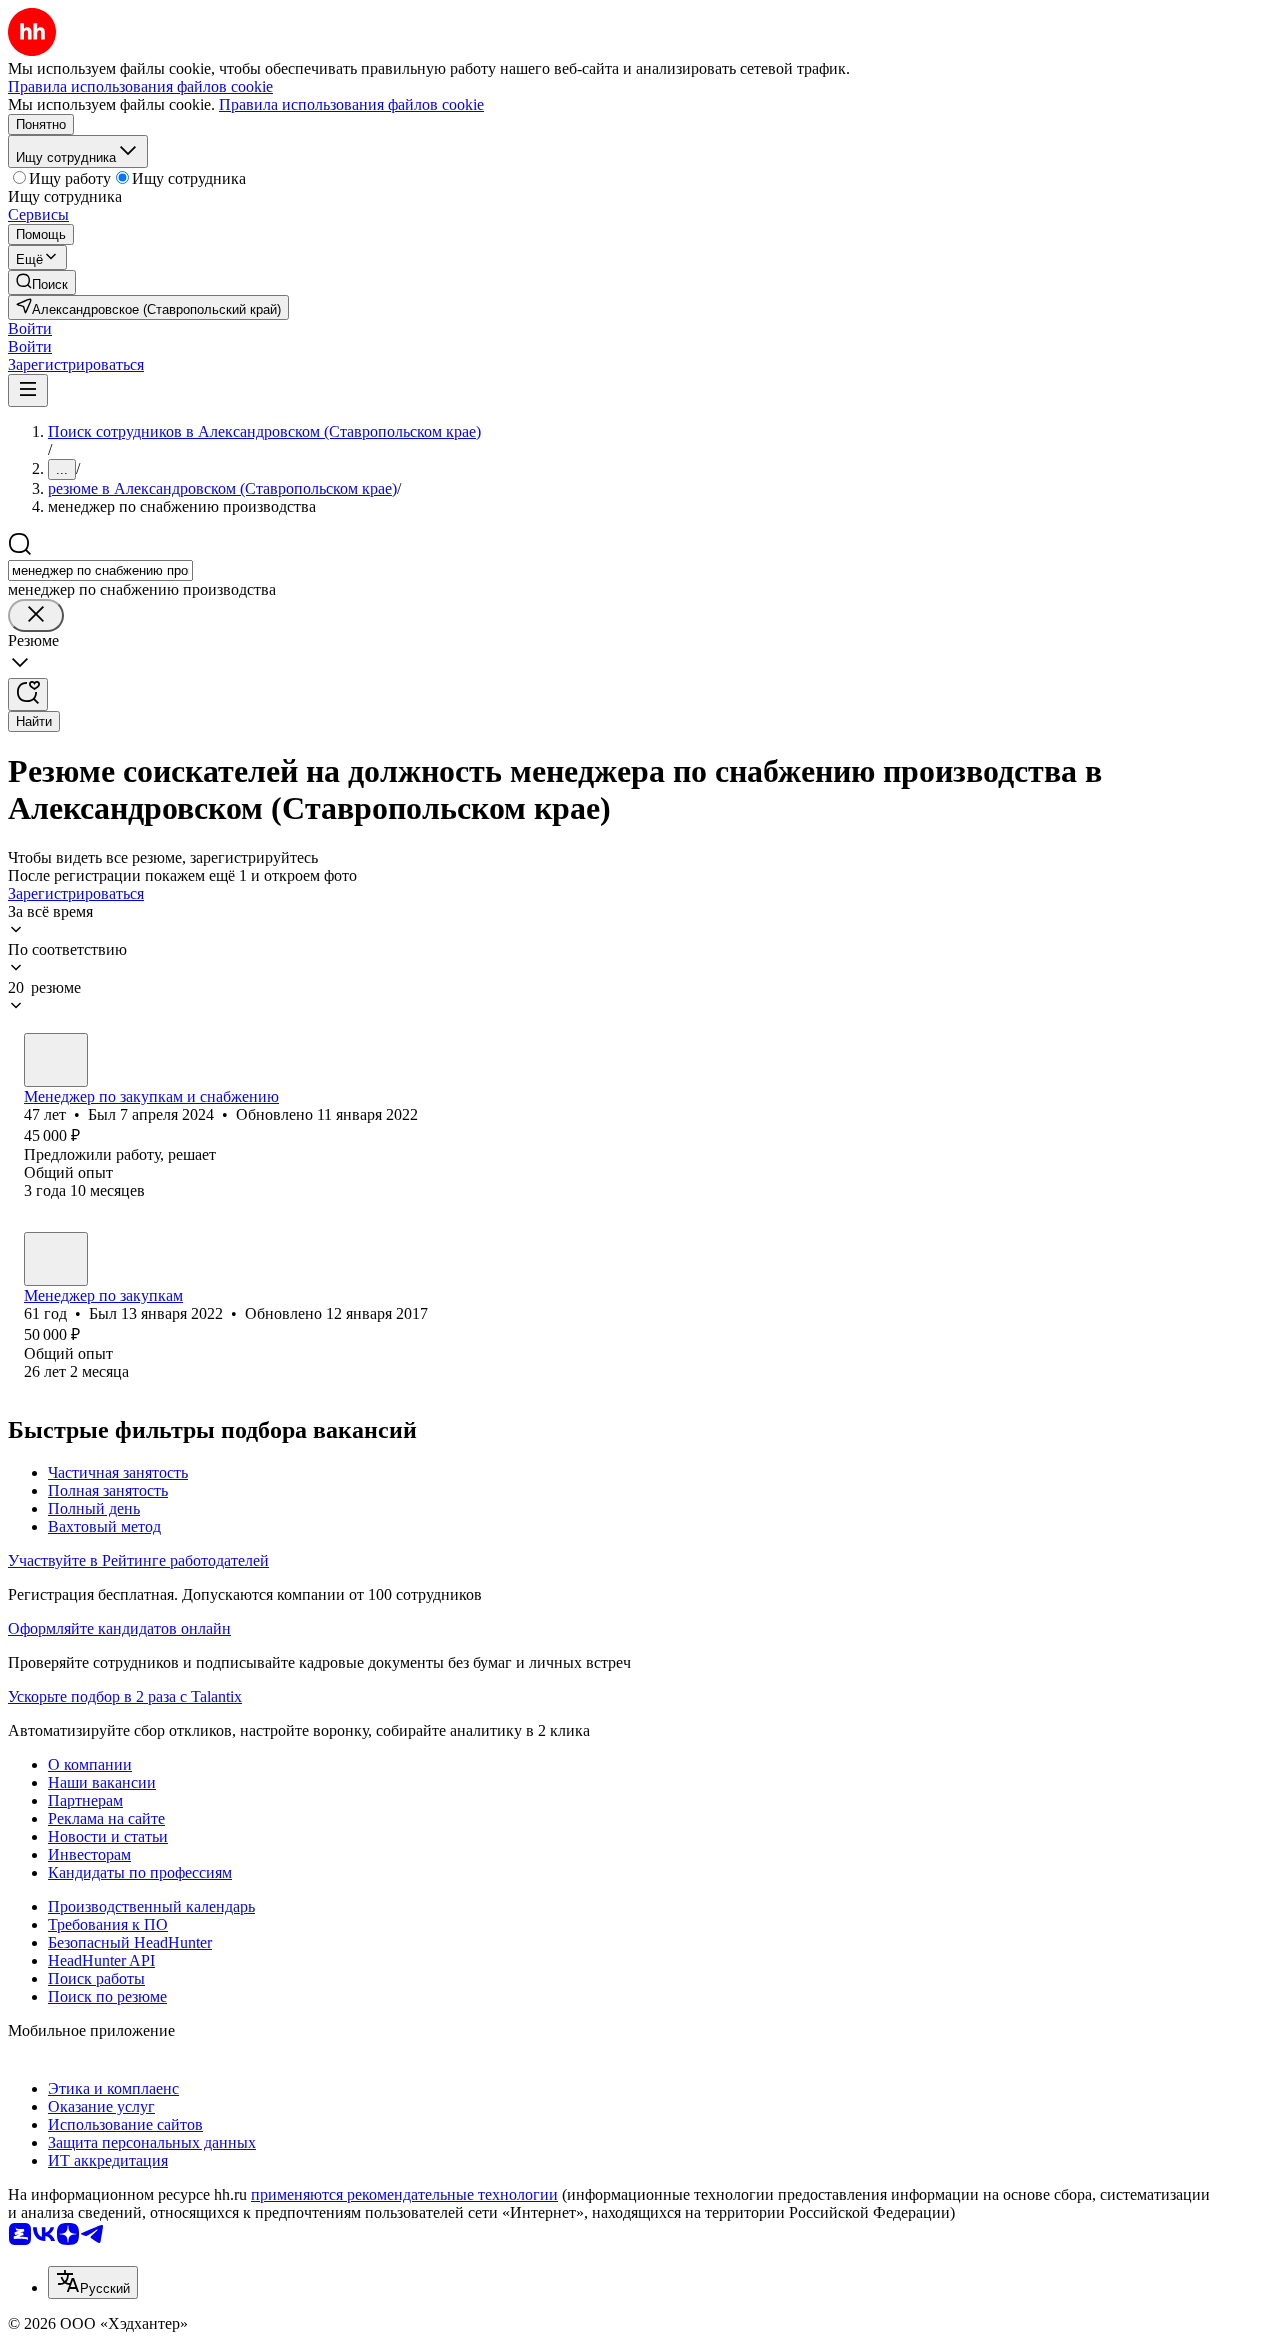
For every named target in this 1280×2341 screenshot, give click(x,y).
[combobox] (100, 570)
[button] (30, 328)
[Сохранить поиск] (28, 694)
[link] (42, 282)
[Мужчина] (56, 1060)
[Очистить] (36, 615)
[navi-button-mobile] (28, 390)
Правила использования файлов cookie (351, 104)
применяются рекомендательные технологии (404, 2194)
